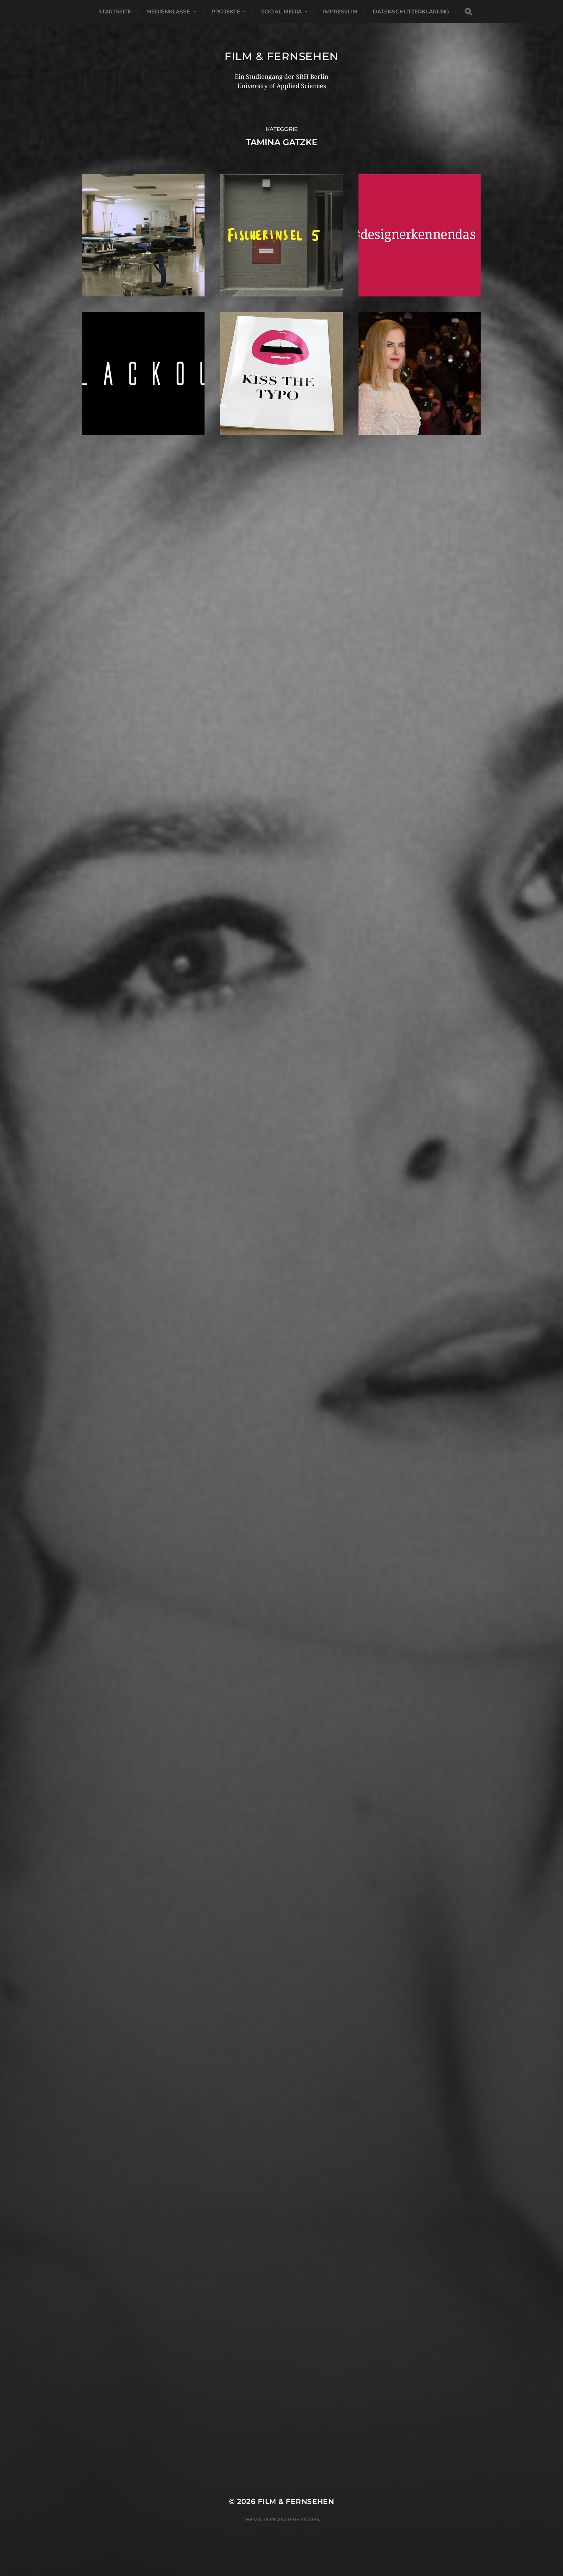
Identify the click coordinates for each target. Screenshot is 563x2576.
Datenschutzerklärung (411, 11)
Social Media (282, 11)
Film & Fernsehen (281, 56)
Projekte (226, 11)
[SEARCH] (468, 12)
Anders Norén (299, 2519)
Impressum (340, 11)
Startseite (115, 11)
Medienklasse (168, 11)
